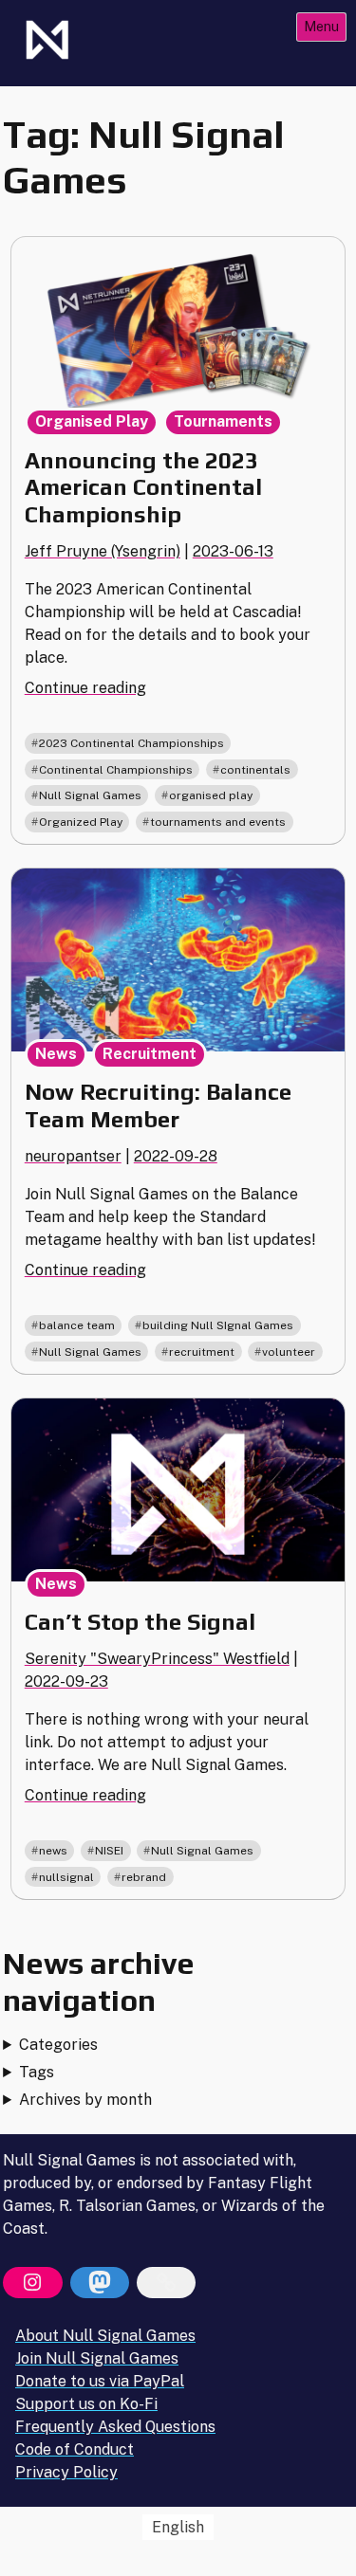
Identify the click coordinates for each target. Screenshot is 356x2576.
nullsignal (66, 1877)
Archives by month (85, 2100)
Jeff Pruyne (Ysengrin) (103, 551)
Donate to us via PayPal (100, 2381)
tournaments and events (218, 822)
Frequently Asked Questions (115, 2427)
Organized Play (81, 822)
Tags (37, 2072)
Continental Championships (116, 770)
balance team (77, 1325)
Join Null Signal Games (97, 2358)
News (56, 1054)
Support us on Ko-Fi (86, 2404)
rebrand (144, 1877)
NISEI (109, 1851)
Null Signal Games (90, 795)
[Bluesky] (166, 2283)
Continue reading (85, 688)
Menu (321, 26)
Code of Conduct (75, 2449)
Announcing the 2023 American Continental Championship (143, 488)
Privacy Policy (66, 2472)
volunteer (289, 1352)
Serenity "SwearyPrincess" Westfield (157, 1659)
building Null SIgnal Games (218, 1325)
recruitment (202, 1352)
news (53, 1851)
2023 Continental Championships (131, 743)
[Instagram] (32, 2283)
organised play (211, 795)
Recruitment (150, 1054)
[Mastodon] (100, 2283)
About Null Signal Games (105, 2336)
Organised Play (92, 421)
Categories (58, 2045)
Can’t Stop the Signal (140, 1622)
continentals (255, 770)
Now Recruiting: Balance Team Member (158, 1105)
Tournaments (223, 421)
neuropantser (73, 1156)
